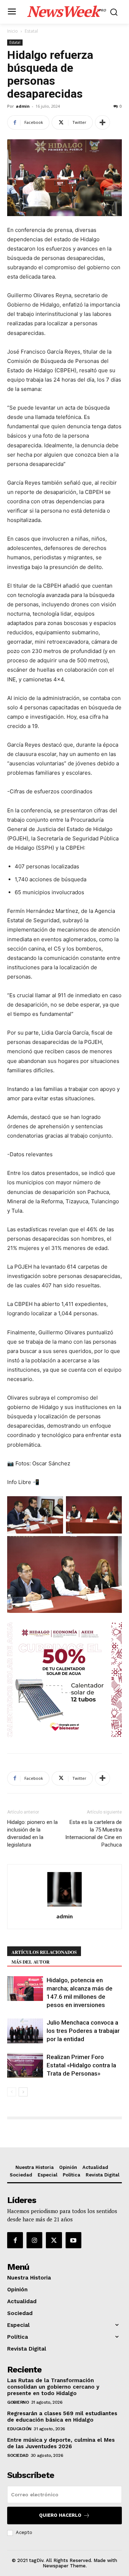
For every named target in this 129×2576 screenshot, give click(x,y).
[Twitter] (54, 2240)
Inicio (13, 31)
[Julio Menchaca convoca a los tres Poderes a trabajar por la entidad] (25, 2031)
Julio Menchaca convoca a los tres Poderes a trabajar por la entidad (83, 2031)
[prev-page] (12, 2092)
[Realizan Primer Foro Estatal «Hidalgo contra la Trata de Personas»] (25, 2065)
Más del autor (30, 1962)
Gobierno (18, 2402)
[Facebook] (15, 2240)
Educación (19, 2429)
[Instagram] (34, 2240)
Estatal (31, 31)
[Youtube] (73, 2240)
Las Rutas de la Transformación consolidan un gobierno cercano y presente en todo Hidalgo (53, 2387)
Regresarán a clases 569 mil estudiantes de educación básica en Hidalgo (62, 2417)
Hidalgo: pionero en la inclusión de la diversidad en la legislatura (32, 1833)
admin (23, 106)
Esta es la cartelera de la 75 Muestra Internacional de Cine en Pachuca (94, 1833)
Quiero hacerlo (60, 2515)
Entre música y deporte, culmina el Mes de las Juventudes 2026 (61, 2443)
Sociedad (18, 2455)
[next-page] (23, 2092)
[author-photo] (64, 1906)
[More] (102, 122)
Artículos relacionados (44, 1952)
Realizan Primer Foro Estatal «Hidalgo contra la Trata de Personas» (81, 2065)
